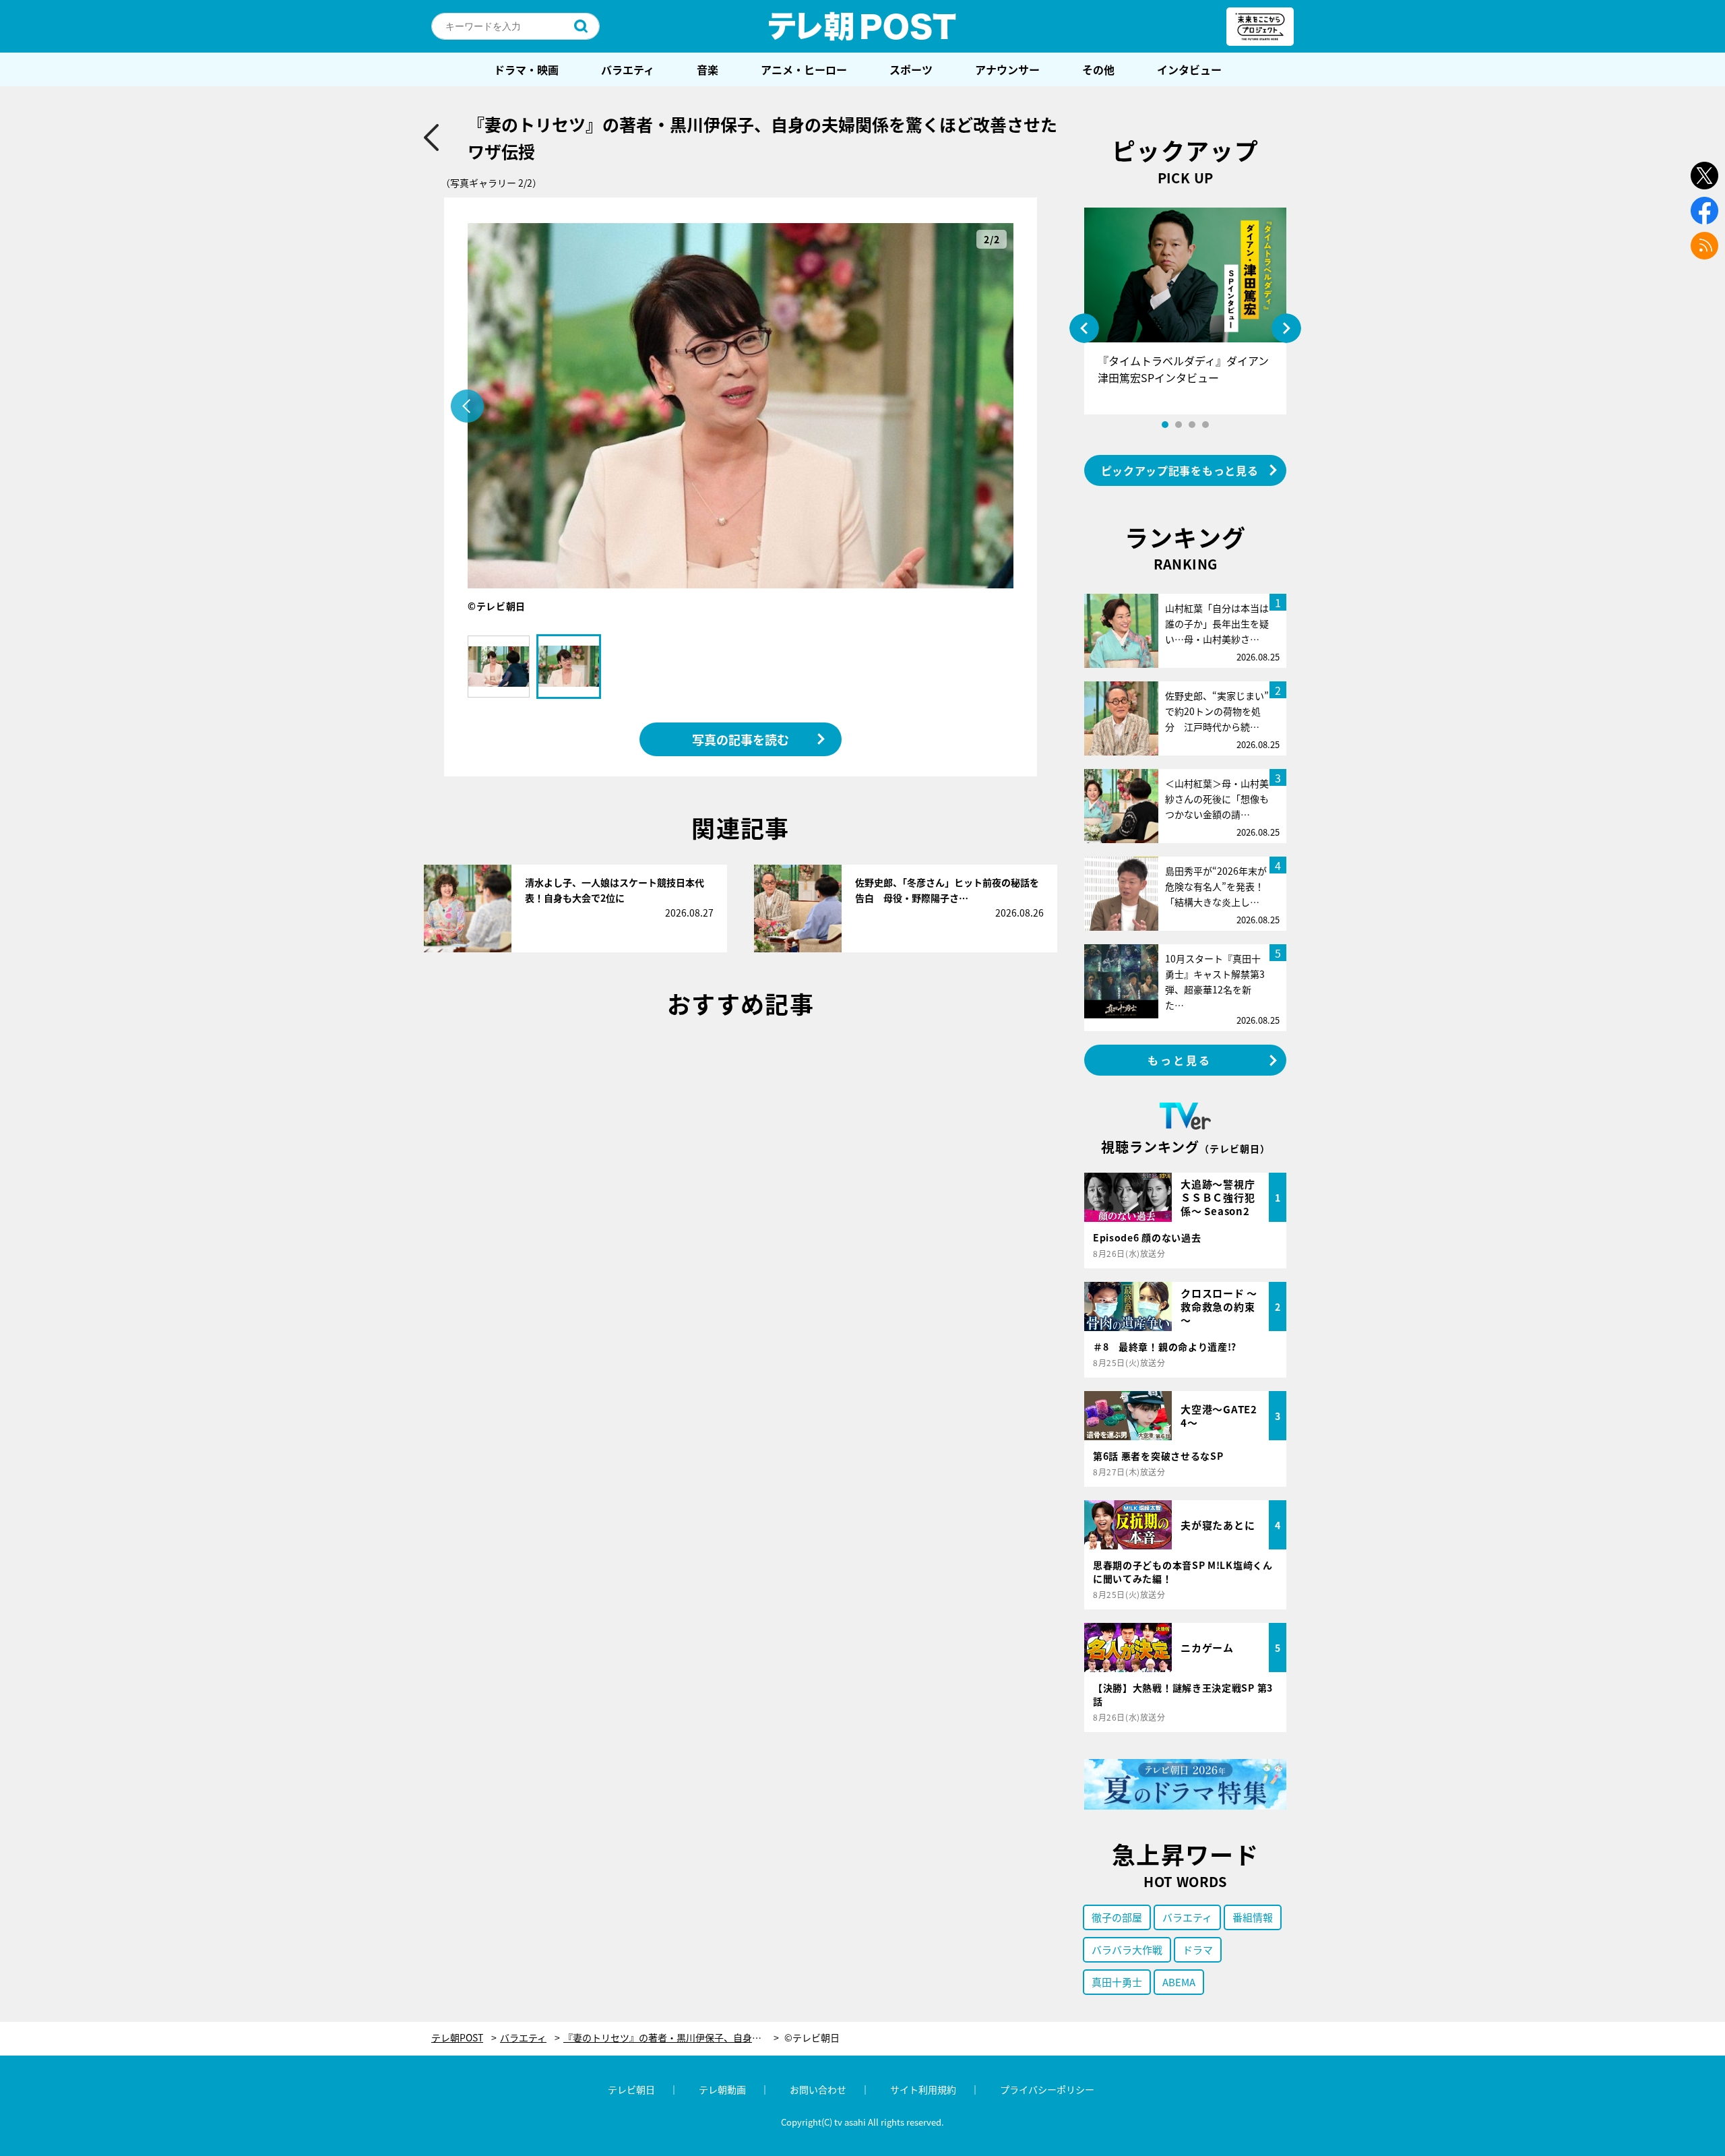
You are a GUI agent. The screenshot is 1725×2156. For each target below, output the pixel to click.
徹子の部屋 (1117, 1917)
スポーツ (911, 69)
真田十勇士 (1117, 1982)
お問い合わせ (818, 2089)
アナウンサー (1007, 69)
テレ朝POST (862, 26)
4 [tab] (1205, 425)
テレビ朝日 (631, 2089)
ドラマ (1198, 1949)
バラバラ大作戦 (1127, 1949)
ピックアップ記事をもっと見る (1180, 470)
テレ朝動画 (722, 2089)
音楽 (708, 69)
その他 (1098, 69)
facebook (1704, 211)
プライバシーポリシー (1047, 2089)
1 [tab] (1165, 425)
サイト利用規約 (923, 2089)
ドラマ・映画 (526, 69)
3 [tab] (1192, 425)
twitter (1704, 176)
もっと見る (1180, 1060)
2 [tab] (1179, 425)
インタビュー (1189, 69)
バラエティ (628, 69)
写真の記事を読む (741, 739)
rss (1704, 246)
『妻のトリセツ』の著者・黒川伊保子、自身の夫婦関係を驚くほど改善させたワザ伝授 (671, 2038)
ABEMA (1179, 1982)
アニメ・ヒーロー (804, 69)
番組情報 (1253, 1917)
